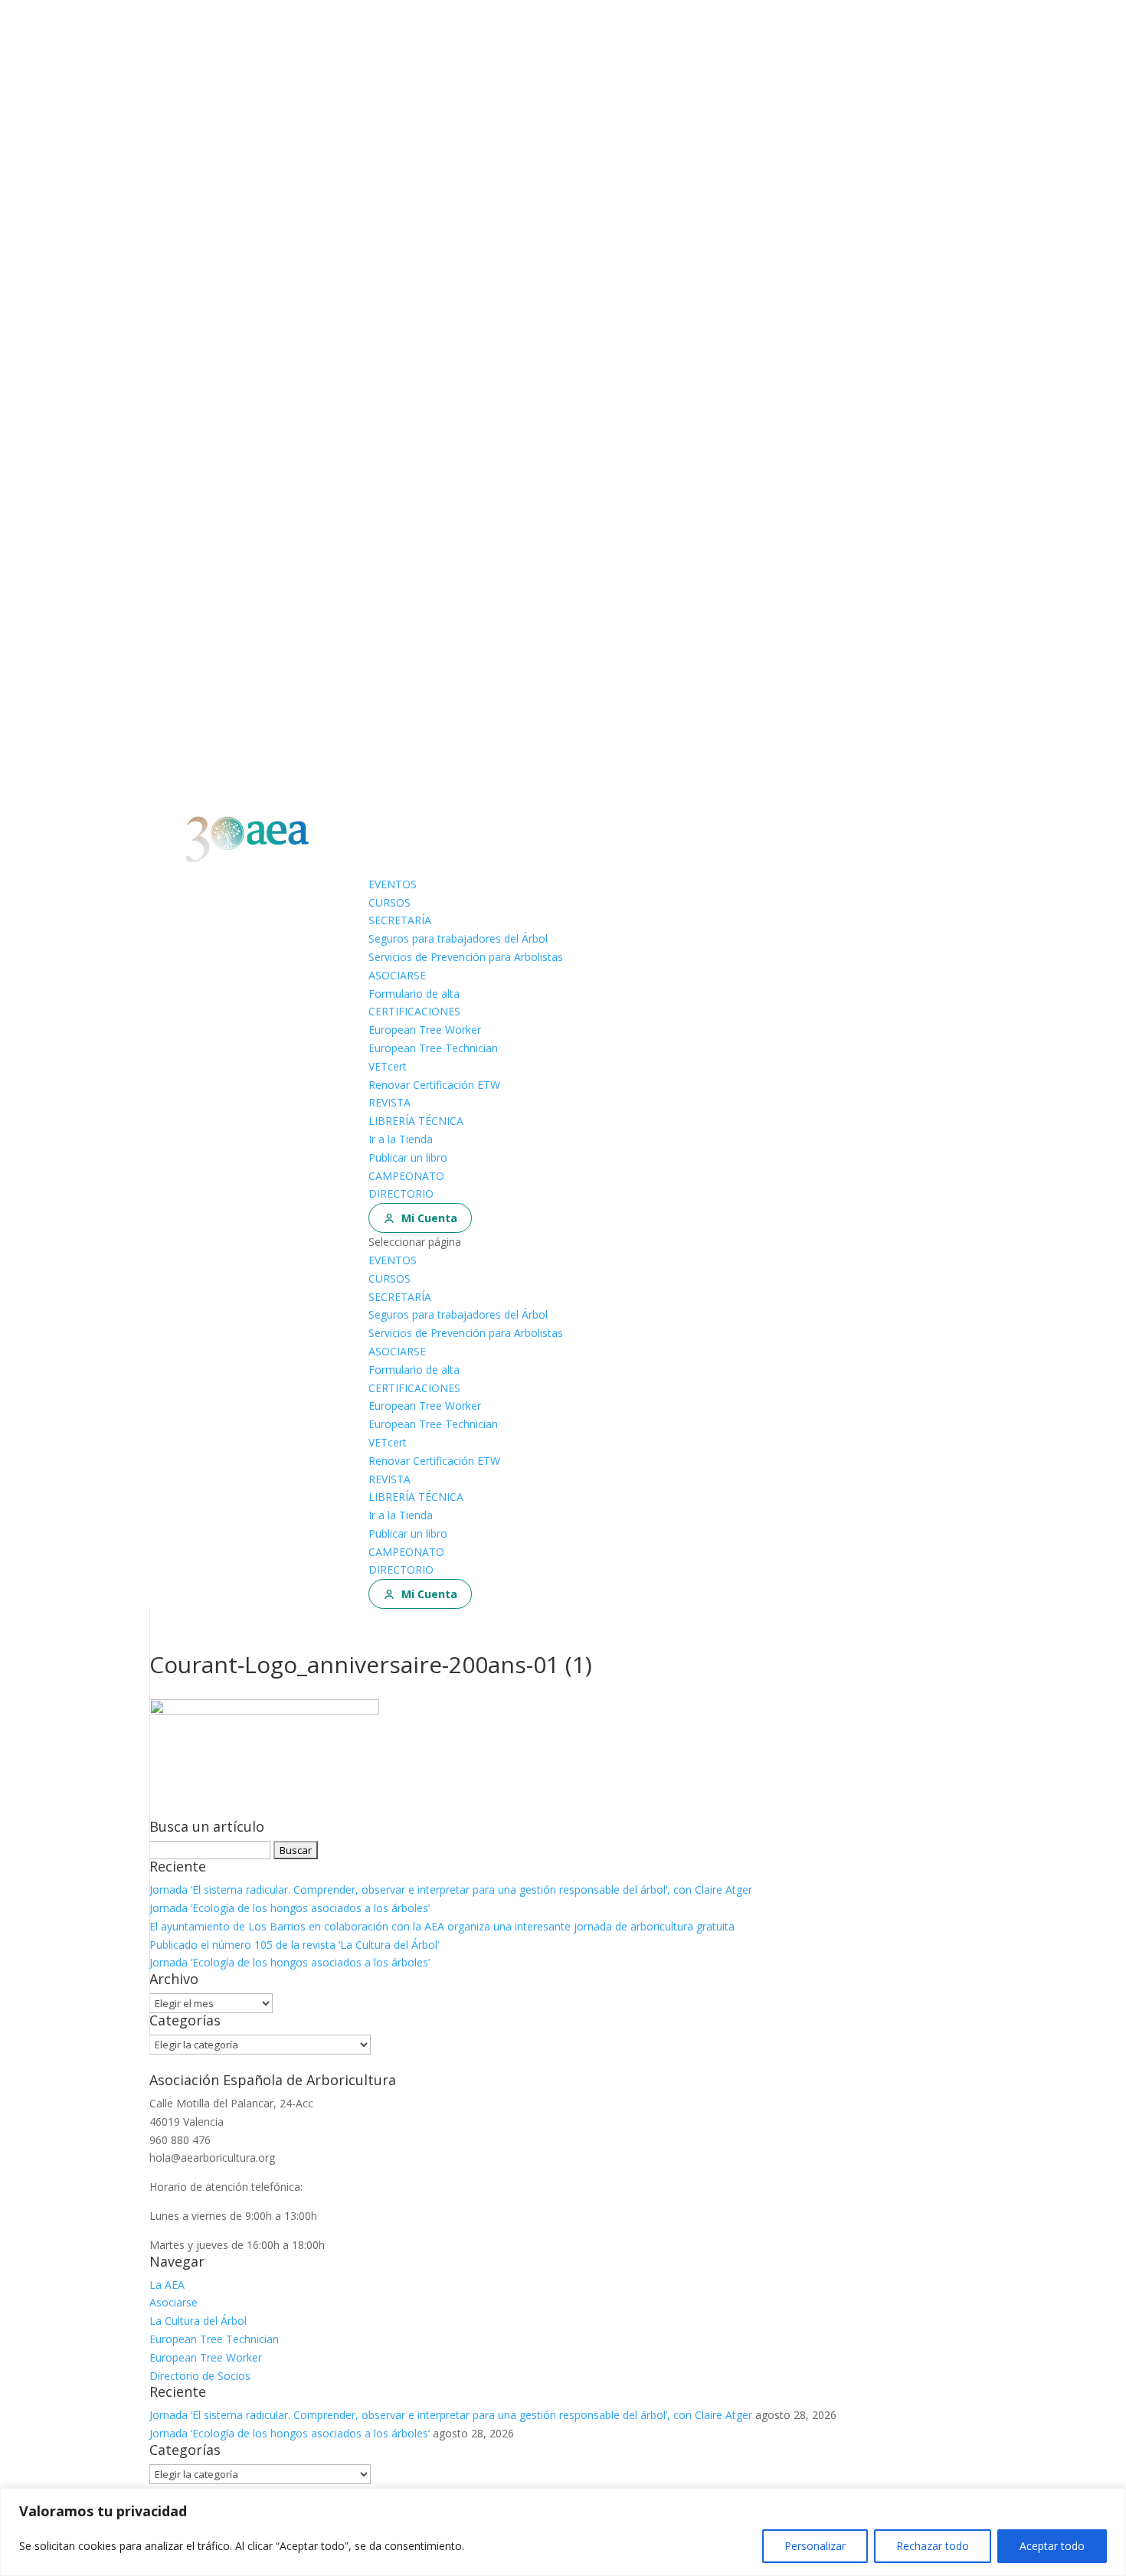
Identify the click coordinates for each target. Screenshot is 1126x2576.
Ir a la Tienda (401, 1139)
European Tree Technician (433, 1048)
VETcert (388, 1066)
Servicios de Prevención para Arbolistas (466, 957)
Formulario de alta (414, 994)
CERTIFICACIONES (414, 1011)
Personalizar (815, 2546)
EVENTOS (393, 884)
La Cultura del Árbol (198, 2321)
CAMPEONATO (406, 1176)
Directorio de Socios (200, 2376)
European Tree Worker (425, 1030)
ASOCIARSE (397, 975)
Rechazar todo (933, 2546)
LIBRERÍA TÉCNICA (416, 1121)
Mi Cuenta (429, 1218)
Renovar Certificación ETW (434, 1085)
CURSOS (390, 902)
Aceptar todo (1052, 2546)
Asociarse (173, 2302)
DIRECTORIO (401, 1193)
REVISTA (390, 1102)
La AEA (167, 2285)
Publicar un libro (408, 1157)
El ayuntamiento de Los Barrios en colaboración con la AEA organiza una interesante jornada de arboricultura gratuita (442, 1926)
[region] (563, 2532)
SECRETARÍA (400, 920)
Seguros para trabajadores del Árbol (458, 938)
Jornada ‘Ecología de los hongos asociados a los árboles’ (290, 1908)
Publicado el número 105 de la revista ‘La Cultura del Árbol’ (294, 1945)
